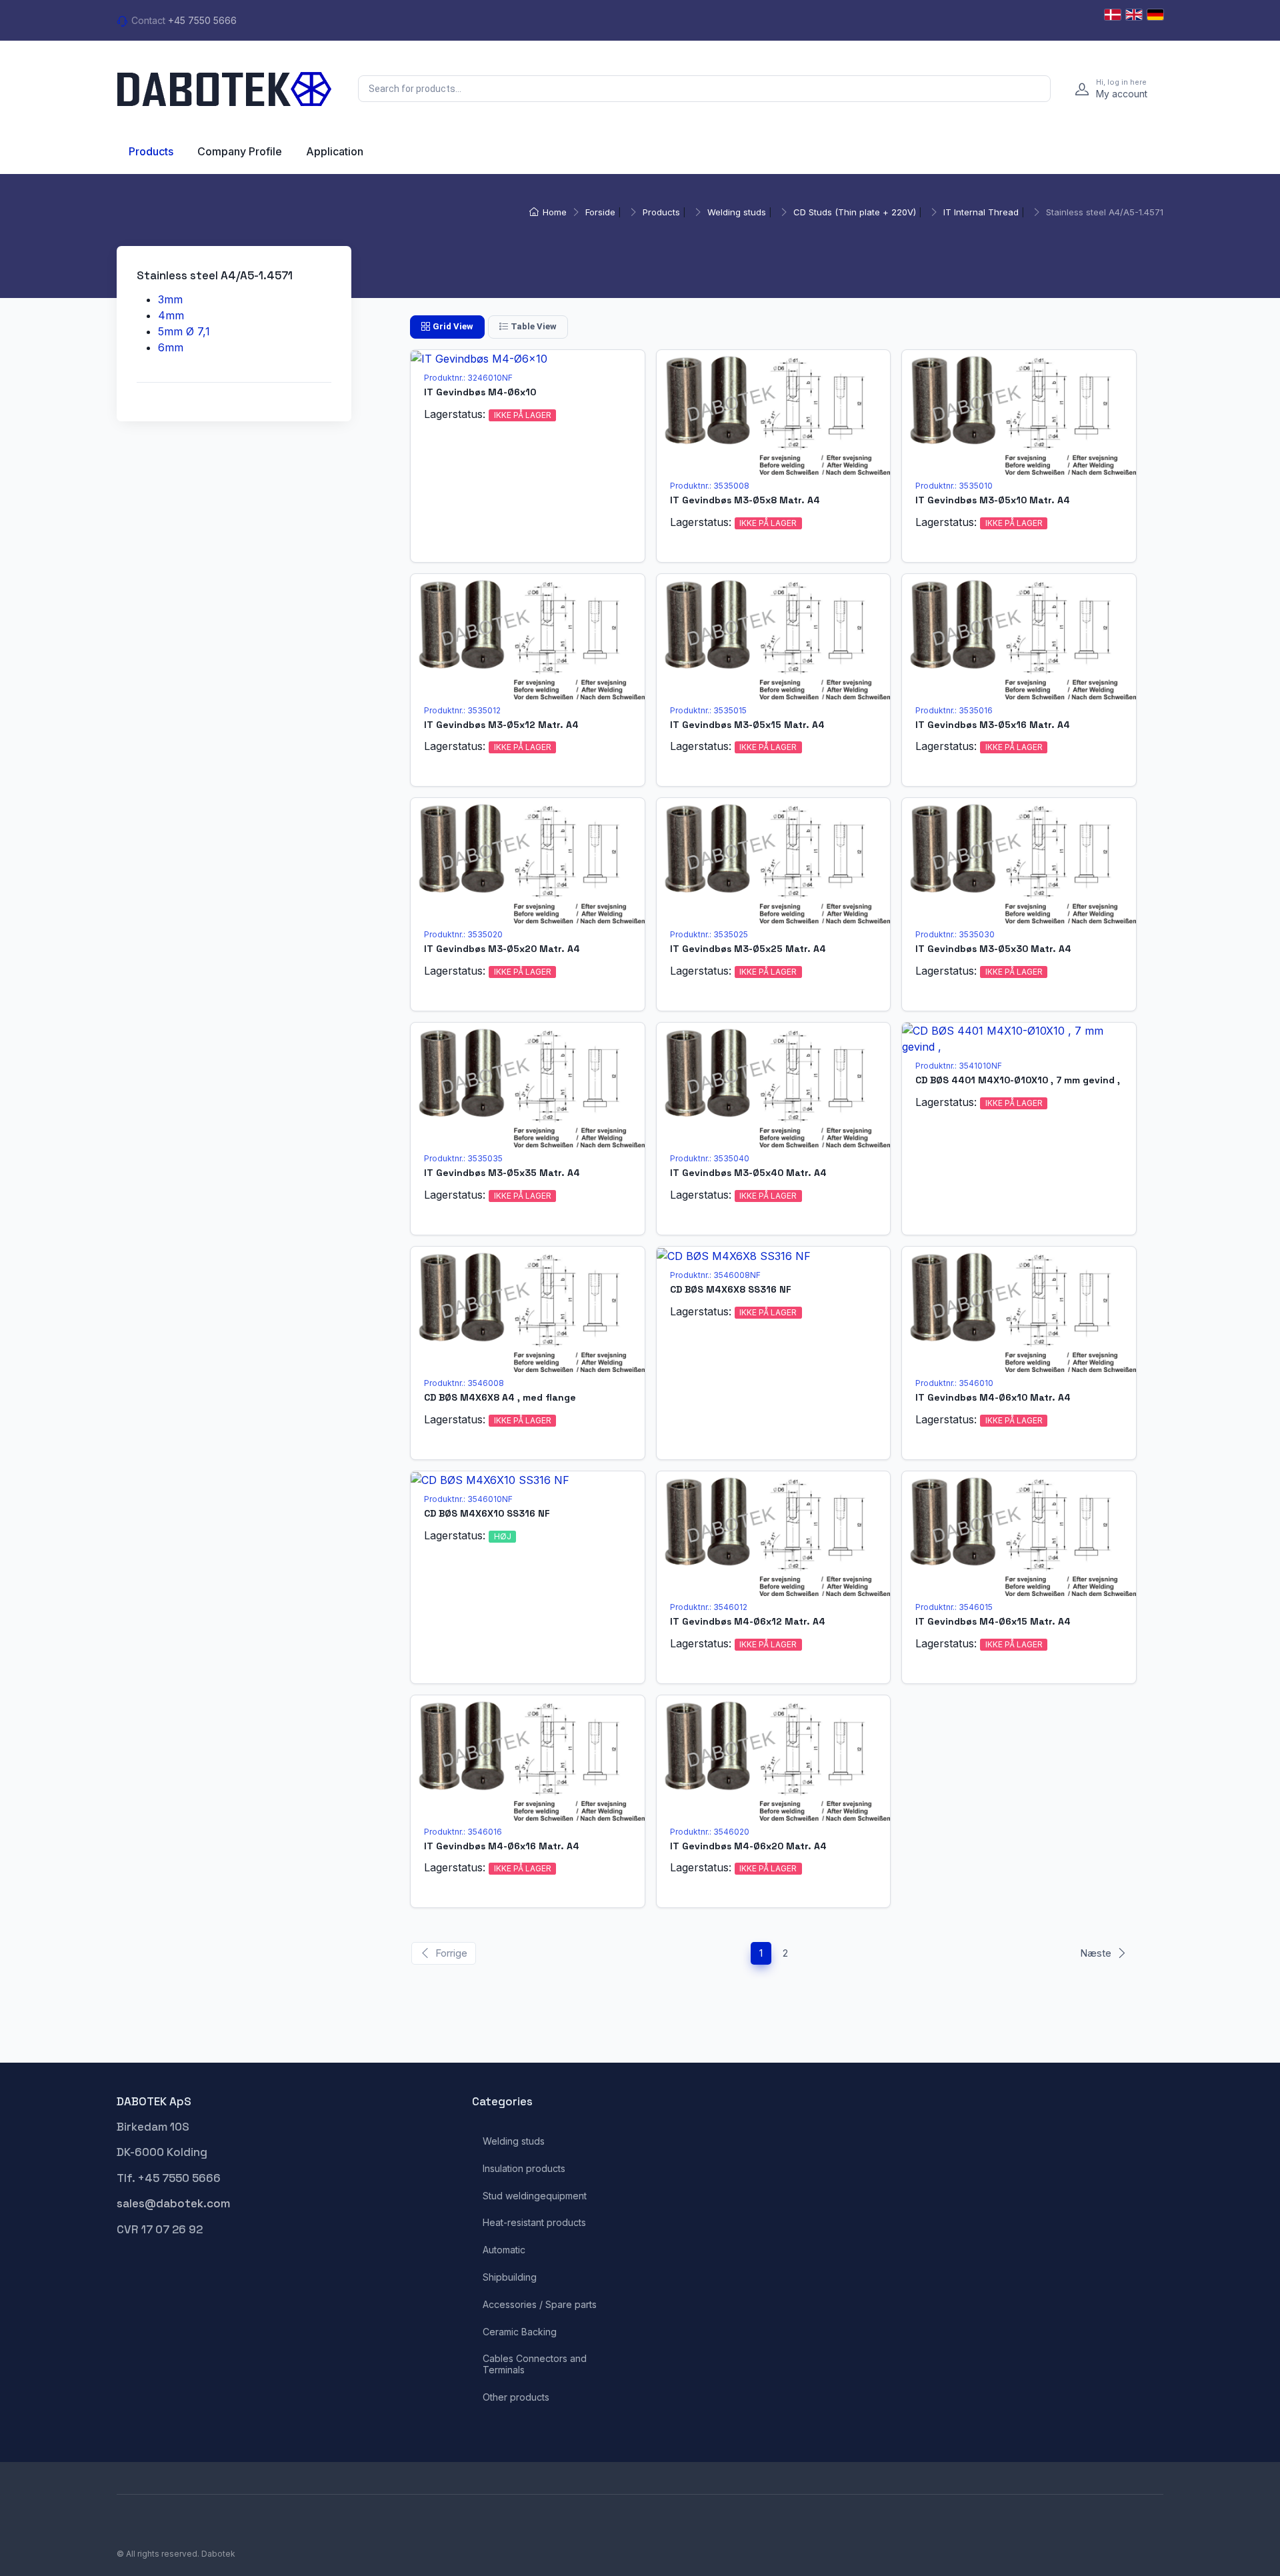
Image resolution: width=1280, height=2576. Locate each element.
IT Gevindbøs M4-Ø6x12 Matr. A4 (748, 1621)
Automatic (504, 2250)
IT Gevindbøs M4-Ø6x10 (480, 392)
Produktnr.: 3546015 (954, 1607)
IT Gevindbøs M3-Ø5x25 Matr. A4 (748, 949)
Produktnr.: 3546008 (464, 1383)
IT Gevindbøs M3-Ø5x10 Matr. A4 (993, 500)
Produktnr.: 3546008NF (715, 1275)
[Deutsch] (1155, 15)
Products (151, 151)
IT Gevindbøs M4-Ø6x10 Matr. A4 (993, 1397)
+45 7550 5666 (202, 20)
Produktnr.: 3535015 (708, 710)
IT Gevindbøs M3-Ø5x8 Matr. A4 (745, 500)
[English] (1134, 15)
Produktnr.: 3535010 (954, 486)
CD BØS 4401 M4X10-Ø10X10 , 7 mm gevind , (1018, 1080)
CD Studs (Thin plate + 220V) (855, 212)
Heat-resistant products (534, 2223)
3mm (170, 299)
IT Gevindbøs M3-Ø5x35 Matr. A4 (502, 1173)
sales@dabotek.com (173, 2203)
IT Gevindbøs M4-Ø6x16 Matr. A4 (502, 1846)
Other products (516, 2397)
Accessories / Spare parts (540, 2305)
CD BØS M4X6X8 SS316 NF (731, 1289)
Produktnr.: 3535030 (955, 934)
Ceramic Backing (520, 2332)
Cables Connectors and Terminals (535, 2364)
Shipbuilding (510, 2277)
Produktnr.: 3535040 (710, 1158)
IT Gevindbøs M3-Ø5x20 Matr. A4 (502, 949)
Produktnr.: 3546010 (954, 1383)
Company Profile (240, 151)
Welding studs (737, 212)
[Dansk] (1113, 15)
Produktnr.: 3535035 (463, 1158)
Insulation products (524, 2169)
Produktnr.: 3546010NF (468, 1499)
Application (335, 151)
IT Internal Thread (981, 212)
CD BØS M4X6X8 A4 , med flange (500, 1397)
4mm (171, 315)
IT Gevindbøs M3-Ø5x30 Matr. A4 (993, 949)
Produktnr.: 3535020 (463, 934)
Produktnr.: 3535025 (709, 934)
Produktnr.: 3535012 (462, 710)
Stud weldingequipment (535, 2196)
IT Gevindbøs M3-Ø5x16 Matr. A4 (993, 725)
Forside (600, 212)
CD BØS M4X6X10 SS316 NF (487, 1513)
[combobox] (704, 89)
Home (555, 212)
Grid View (453, 326)
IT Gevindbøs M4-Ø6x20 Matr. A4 (748, 1846)
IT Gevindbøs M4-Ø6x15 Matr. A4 (993, 1621)
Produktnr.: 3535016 (954, 710)
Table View (534, 326)
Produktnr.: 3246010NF (468, 378)
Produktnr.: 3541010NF (959, 1066)
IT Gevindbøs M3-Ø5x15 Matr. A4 (747, 725)
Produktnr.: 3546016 (463, 1832)
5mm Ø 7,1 (184, 331)
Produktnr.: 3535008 (710, 486)
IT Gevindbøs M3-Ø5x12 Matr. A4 (501, 725)
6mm (171, 347)
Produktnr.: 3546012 (709, 1607)
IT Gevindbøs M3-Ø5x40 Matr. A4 (748, 1173)
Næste (1096, 1953)
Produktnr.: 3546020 (710, 1832)
